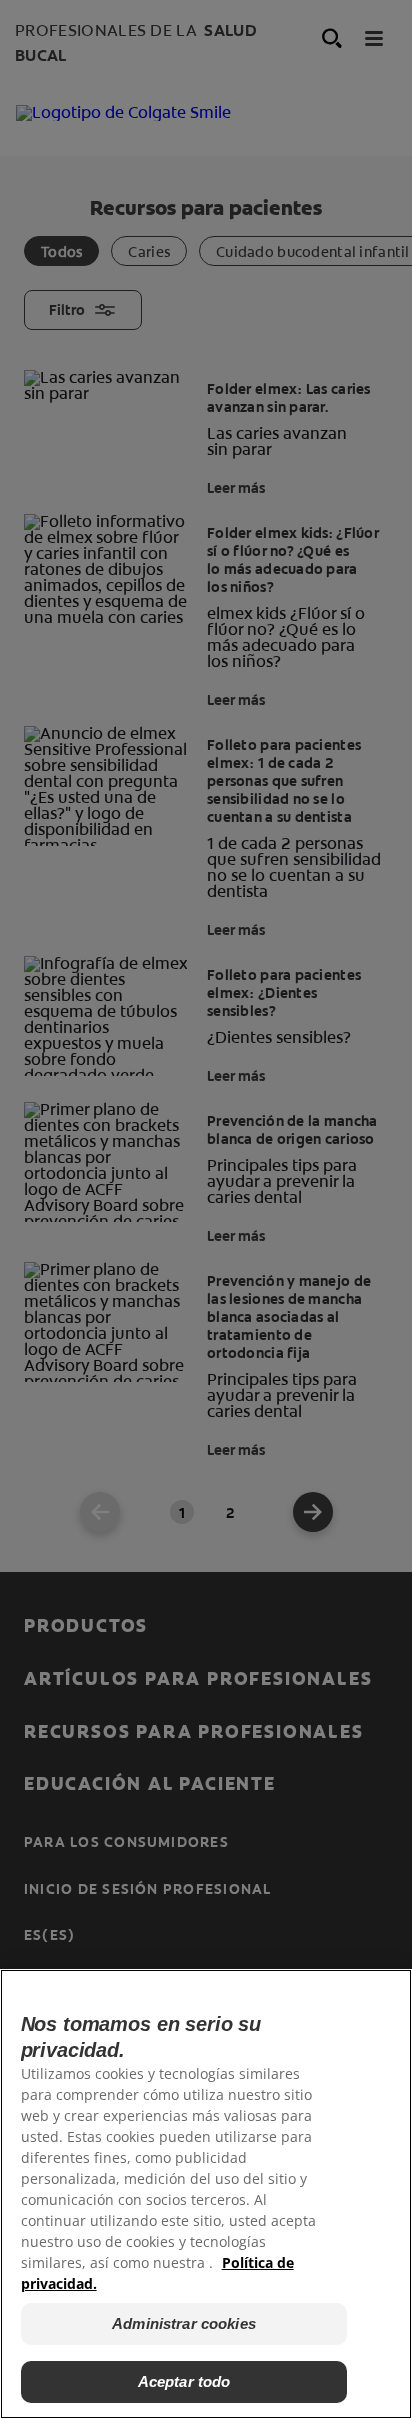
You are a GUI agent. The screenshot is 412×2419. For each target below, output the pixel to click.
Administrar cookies (184, 2323)
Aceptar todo (184, 2381)
